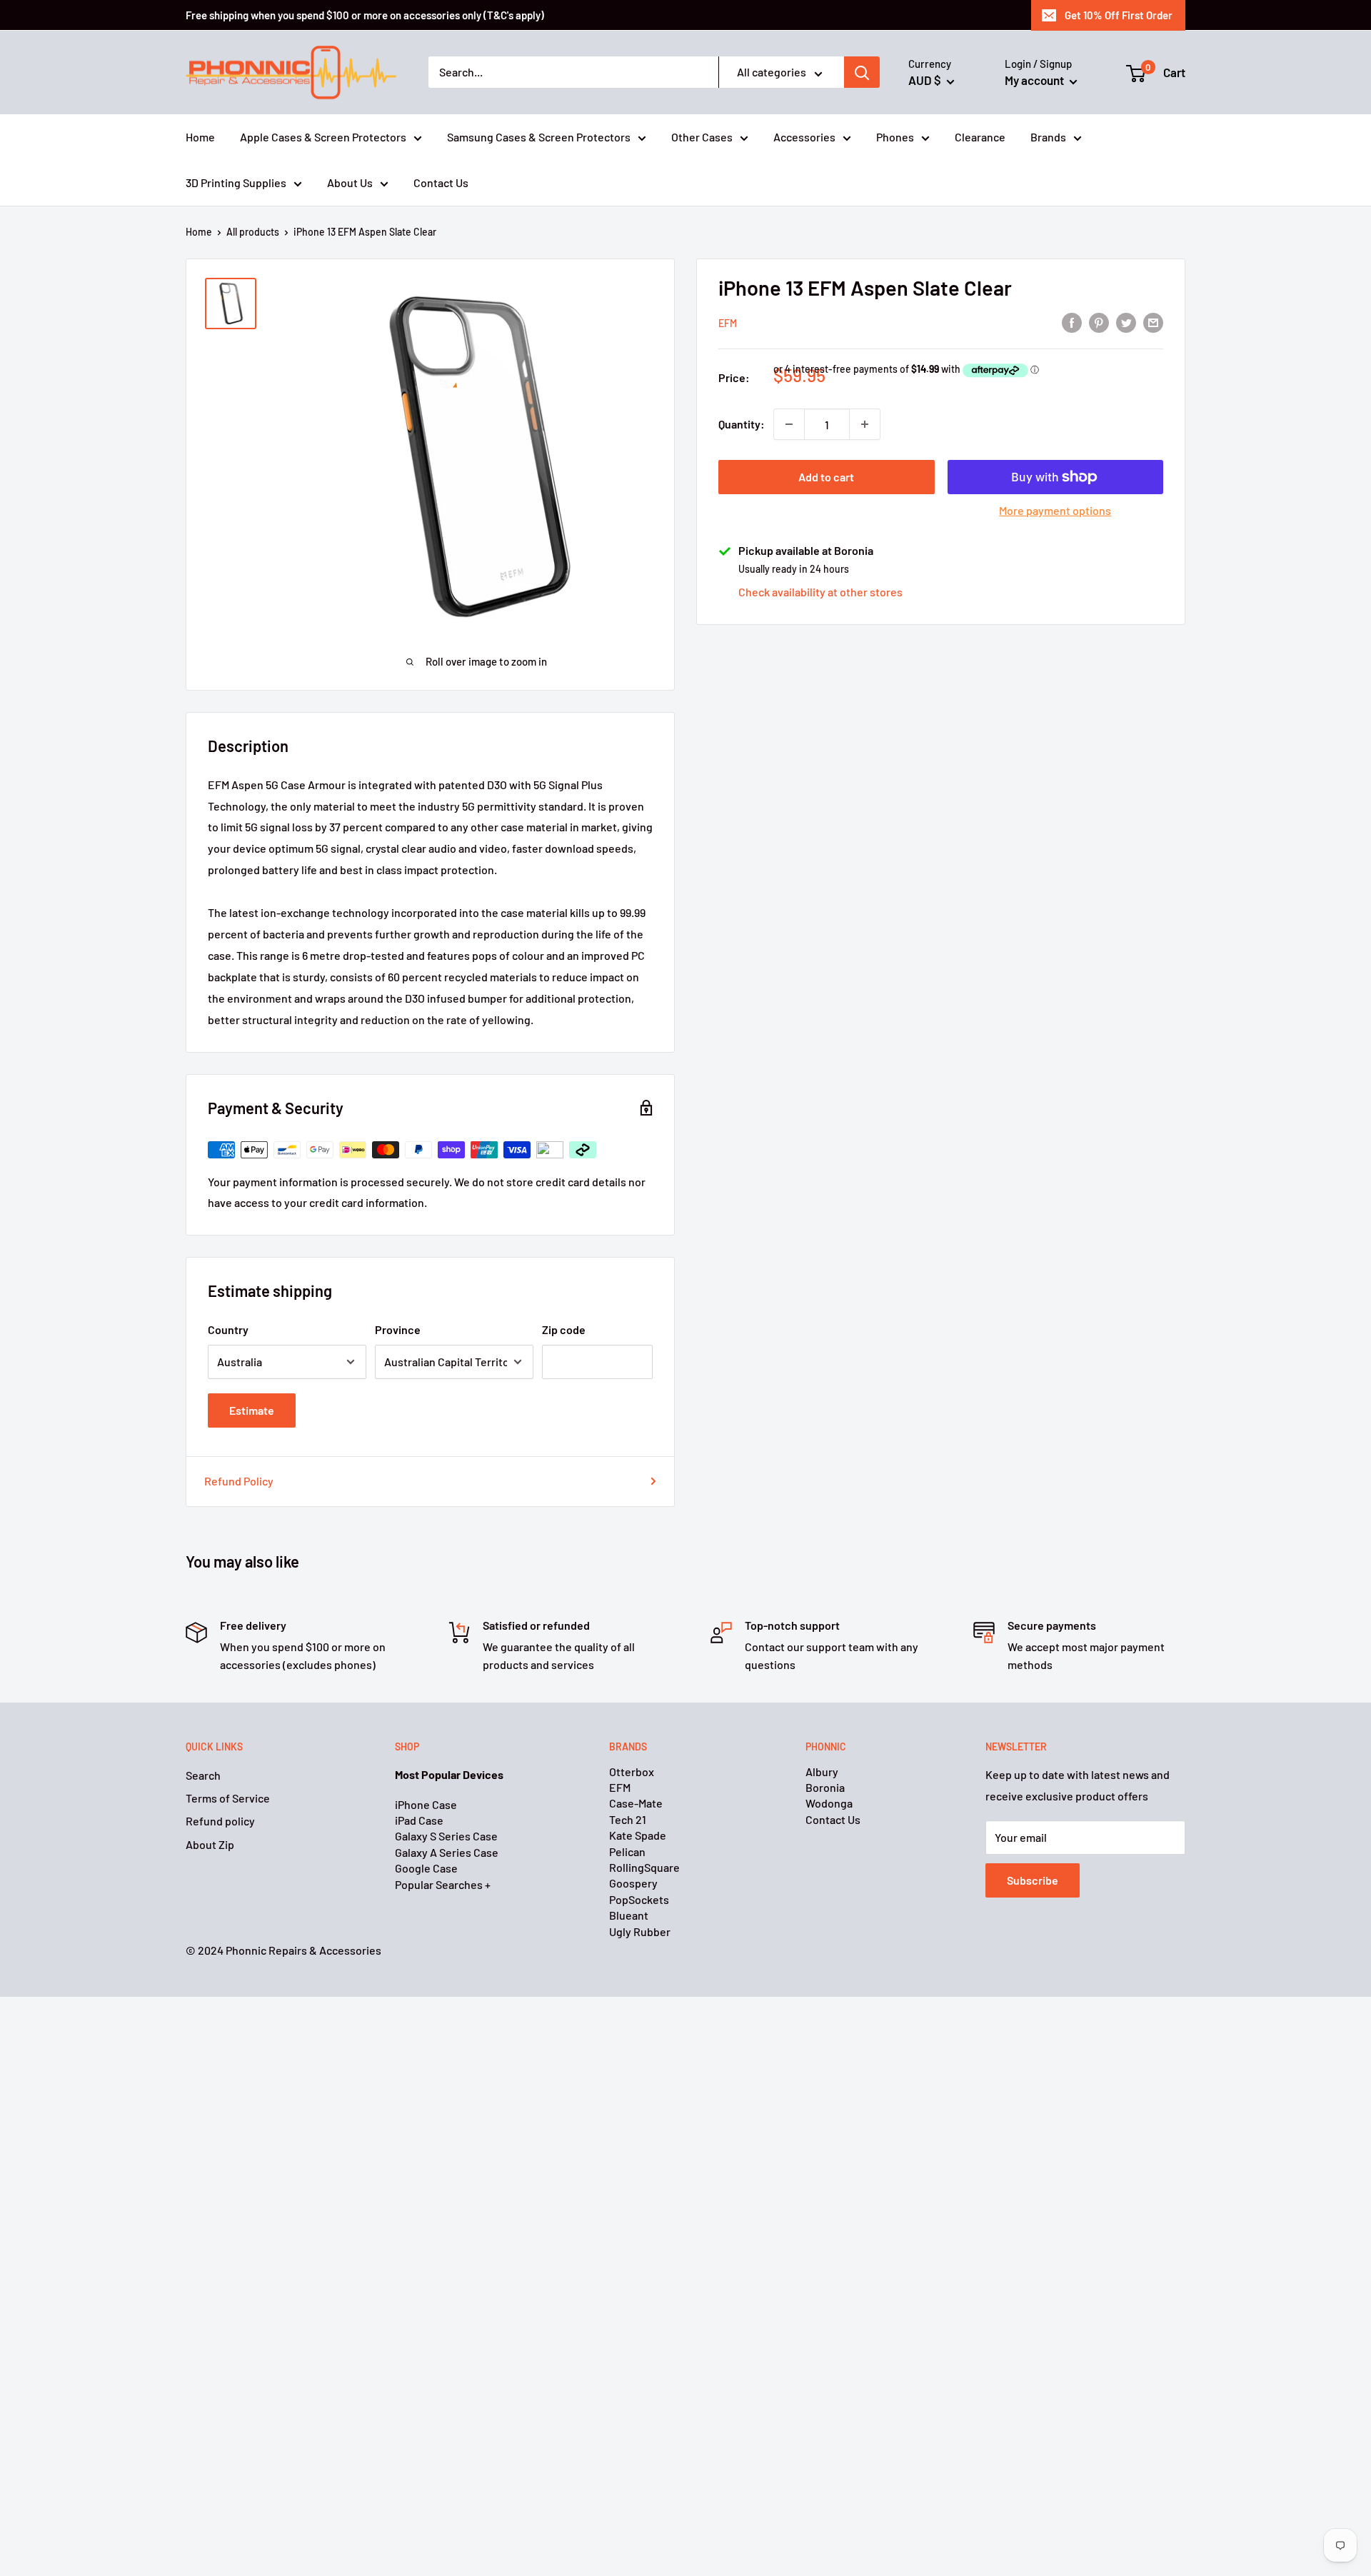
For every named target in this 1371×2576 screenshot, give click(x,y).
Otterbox (632, 1771)
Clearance (980, 137)
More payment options (1055, 510)
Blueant (629, 1915)
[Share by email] (1153, 322)
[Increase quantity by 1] (865, 424)
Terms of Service (228, 1798)
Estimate (252, 1410)
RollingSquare (644, 1867)
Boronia (825, 1787)
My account (1035, 80)
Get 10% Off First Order (1119, 15)
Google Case (426, 1868)
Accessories (804, 137)
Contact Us (441, 182)
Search (203, 1775)
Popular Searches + (443, 1884)
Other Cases (702, 137)
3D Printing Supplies (236, 182)
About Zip (210, 1844)
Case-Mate (636, 1803)
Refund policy (220, 1821)
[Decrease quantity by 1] (789, 424)
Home (200, 137)
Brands (1048, 137)
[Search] (862, 73)
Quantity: (742, 424)
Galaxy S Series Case (446, 1836)
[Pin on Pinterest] (1099, 322)
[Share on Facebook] (1072, 322)
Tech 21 (628, 1819)
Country (228, 1329)
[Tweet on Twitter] (1126, 322)
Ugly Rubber (640, 1931)
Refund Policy (239, 1481)
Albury (822, 1771)
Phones (895, 137)
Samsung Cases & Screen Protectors (539, 137)
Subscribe (1033, 1880)
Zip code (564, 1329)
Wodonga (829, 1803)
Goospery (633, 1883)
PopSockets (639, 1899)
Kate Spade (638, 1835)
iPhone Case (426, 1804)
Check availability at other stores (820, 592)
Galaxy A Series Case (447, 1852)
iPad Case (419, 1820)
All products (253, 232)
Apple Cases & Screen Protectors (323, 137)
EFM (728, 323)
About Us (350, 182)
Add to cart (826, 477)
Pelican (627, 1851)
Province (398, 1329)
